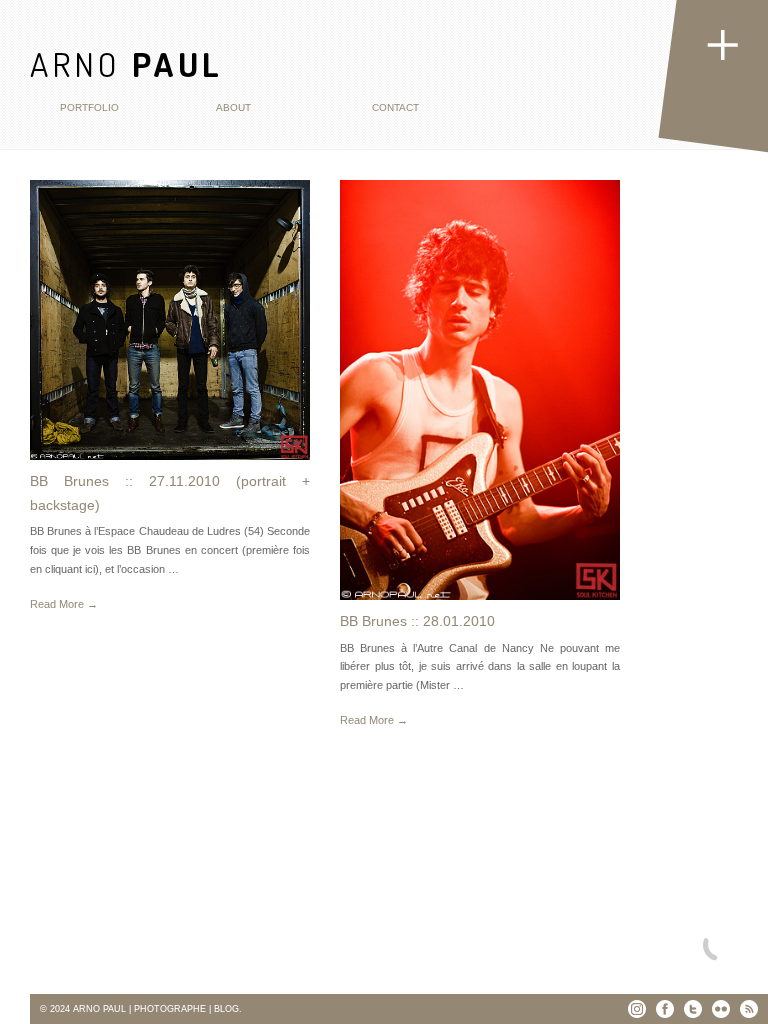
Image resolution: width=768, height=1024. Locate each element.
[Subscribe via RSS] (749, 1009)
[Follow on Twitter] (693, 1009)
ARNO (126, 63)
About (233, 107)
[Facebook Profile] (665, 1009)
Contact (395, 107)
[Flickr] (721, 1009)
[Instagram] (637, 1009)
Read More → (64, 604)
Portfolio (89, 107)
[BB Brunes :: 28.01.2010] (480, 390)
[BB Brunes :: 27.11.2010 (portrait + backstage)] (170, 320)
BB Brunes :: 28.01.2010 (417, 621)
